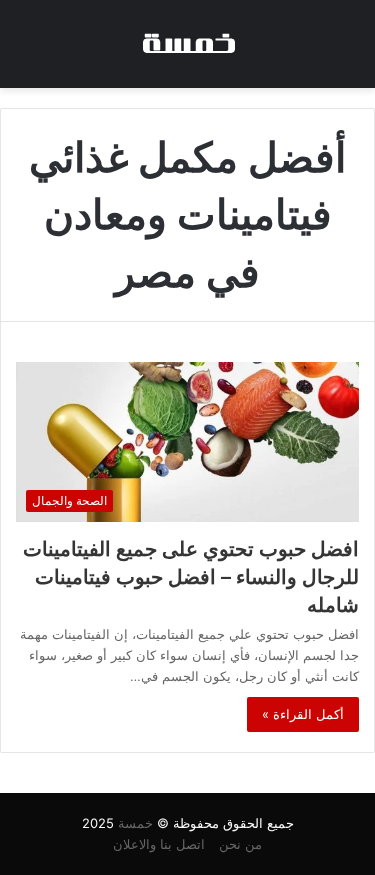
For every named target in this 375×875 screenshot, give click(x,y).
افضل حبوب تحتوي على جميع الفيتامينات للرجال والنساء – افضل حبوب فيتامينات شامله (191, 577)
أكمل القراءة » (303, 714)
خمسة (135, 823)
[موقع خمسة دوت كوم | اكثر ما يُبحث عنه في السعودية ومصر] (188, 44)
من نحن (240, 844)
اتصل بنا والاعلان (159, 844)
